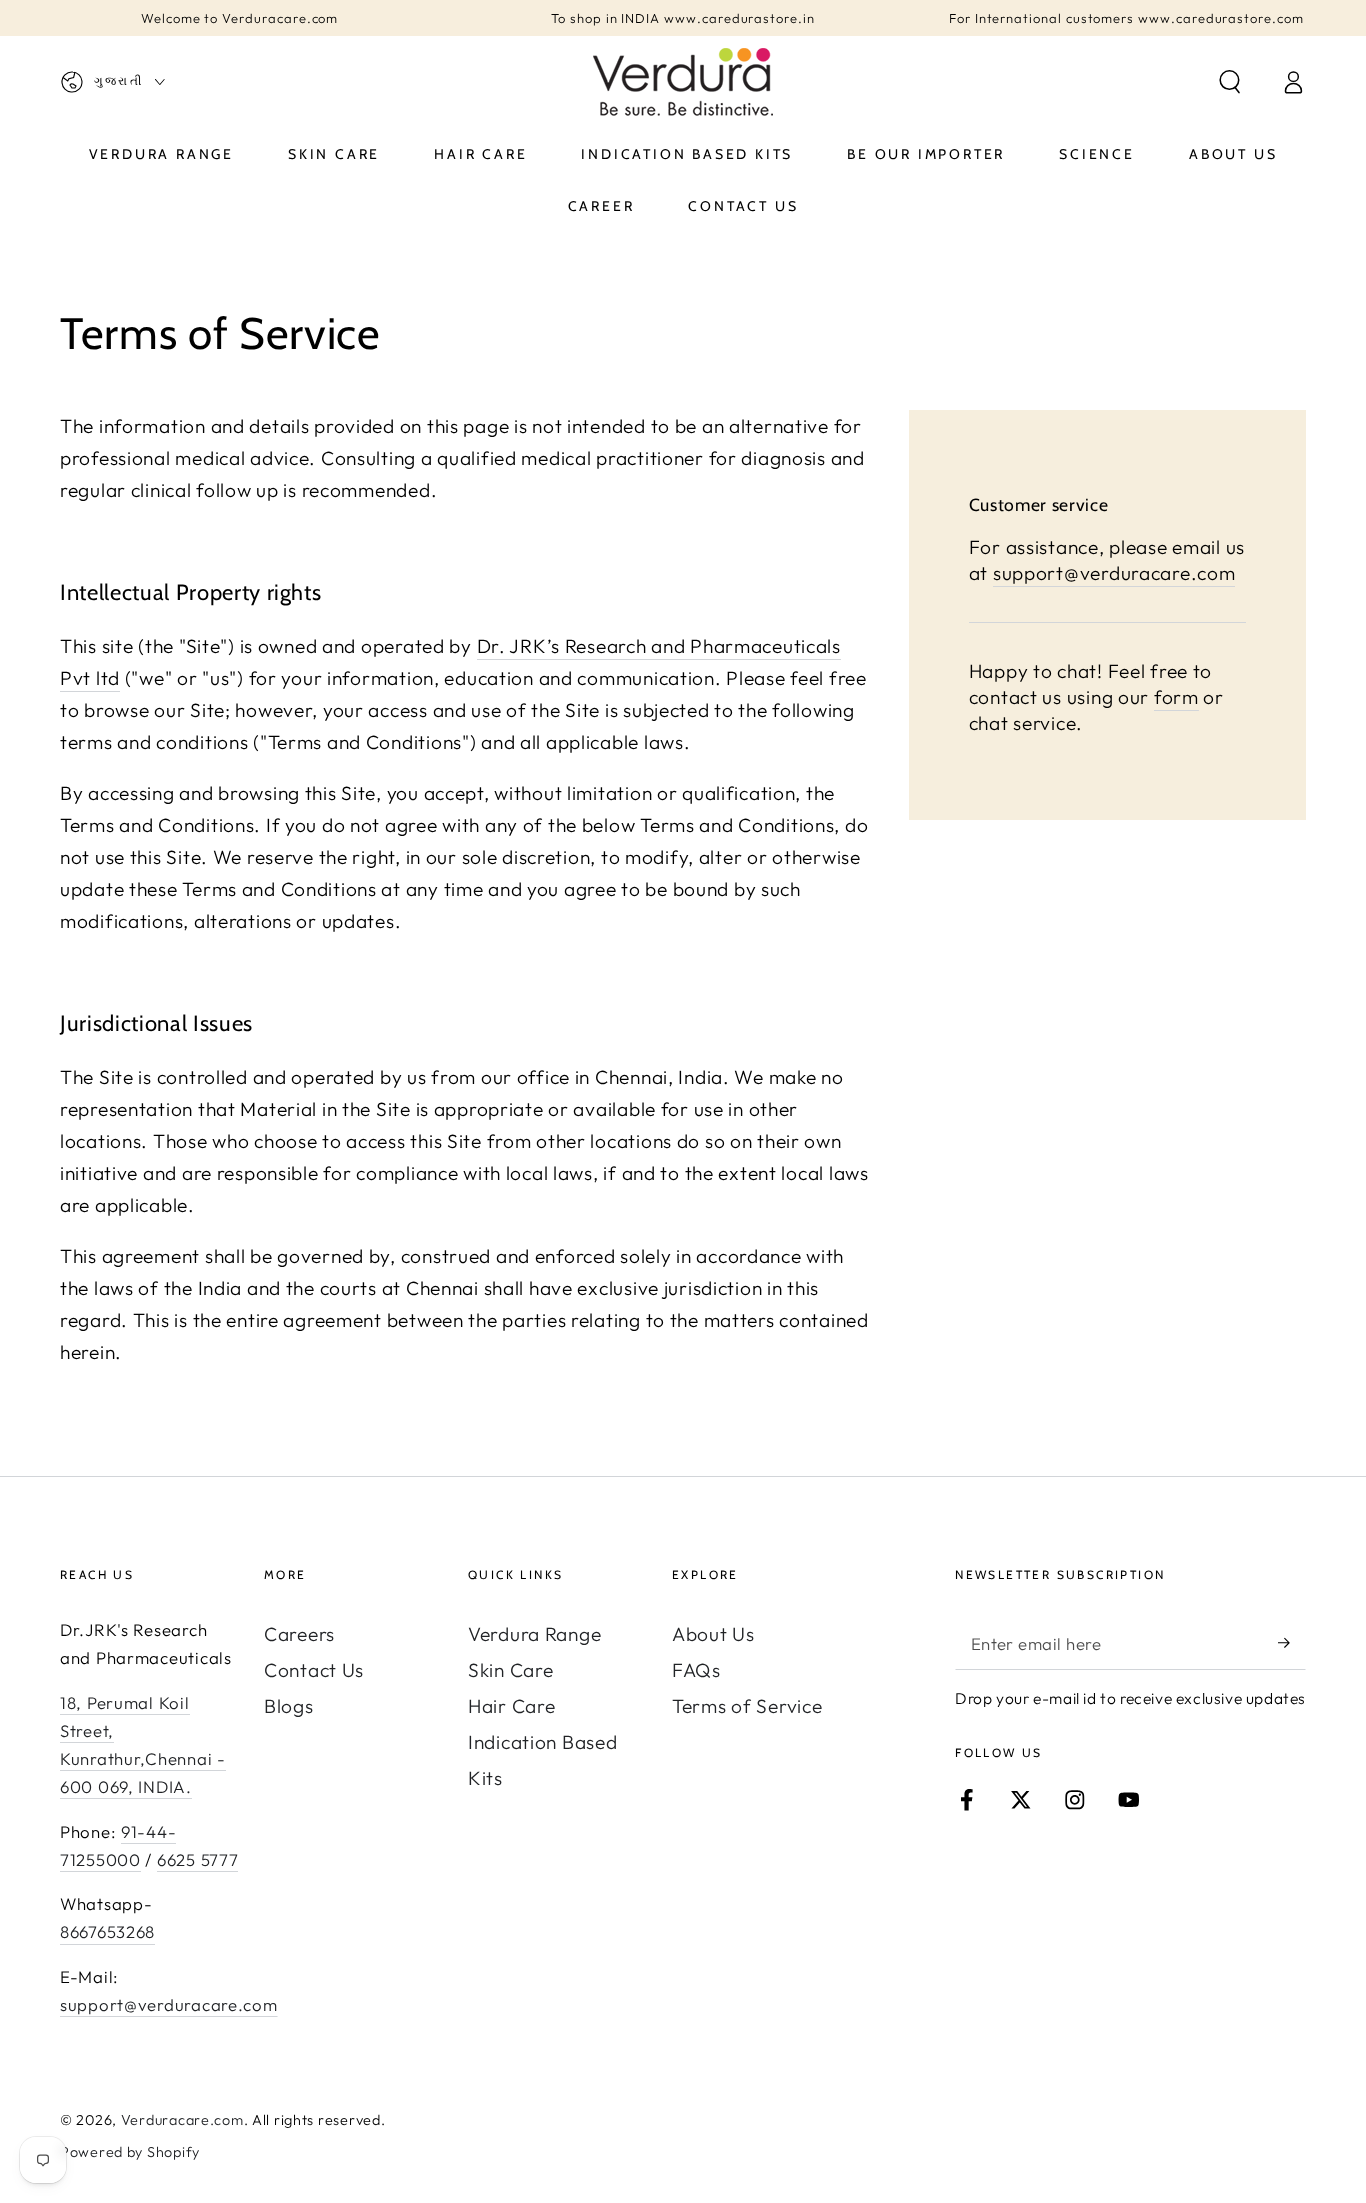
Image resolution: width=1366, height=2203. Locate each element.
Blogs (289, 1706)
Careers (299, 1634)
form (1176, 697)
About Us (713, 1634)
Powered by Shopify (130, 2152)
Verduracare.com (182, 2120)
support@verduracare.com (1114, 572)
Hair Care (511, 1706)
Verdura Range (534, 1634)
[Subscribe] (1292, 1642)
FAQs (696, 1670)
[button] (1230, 82)
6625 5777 (197, 1859)
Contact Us (314, 1670)
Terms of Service (747, 1706)
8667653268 (107, 1931)
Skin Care (510, 1670)
